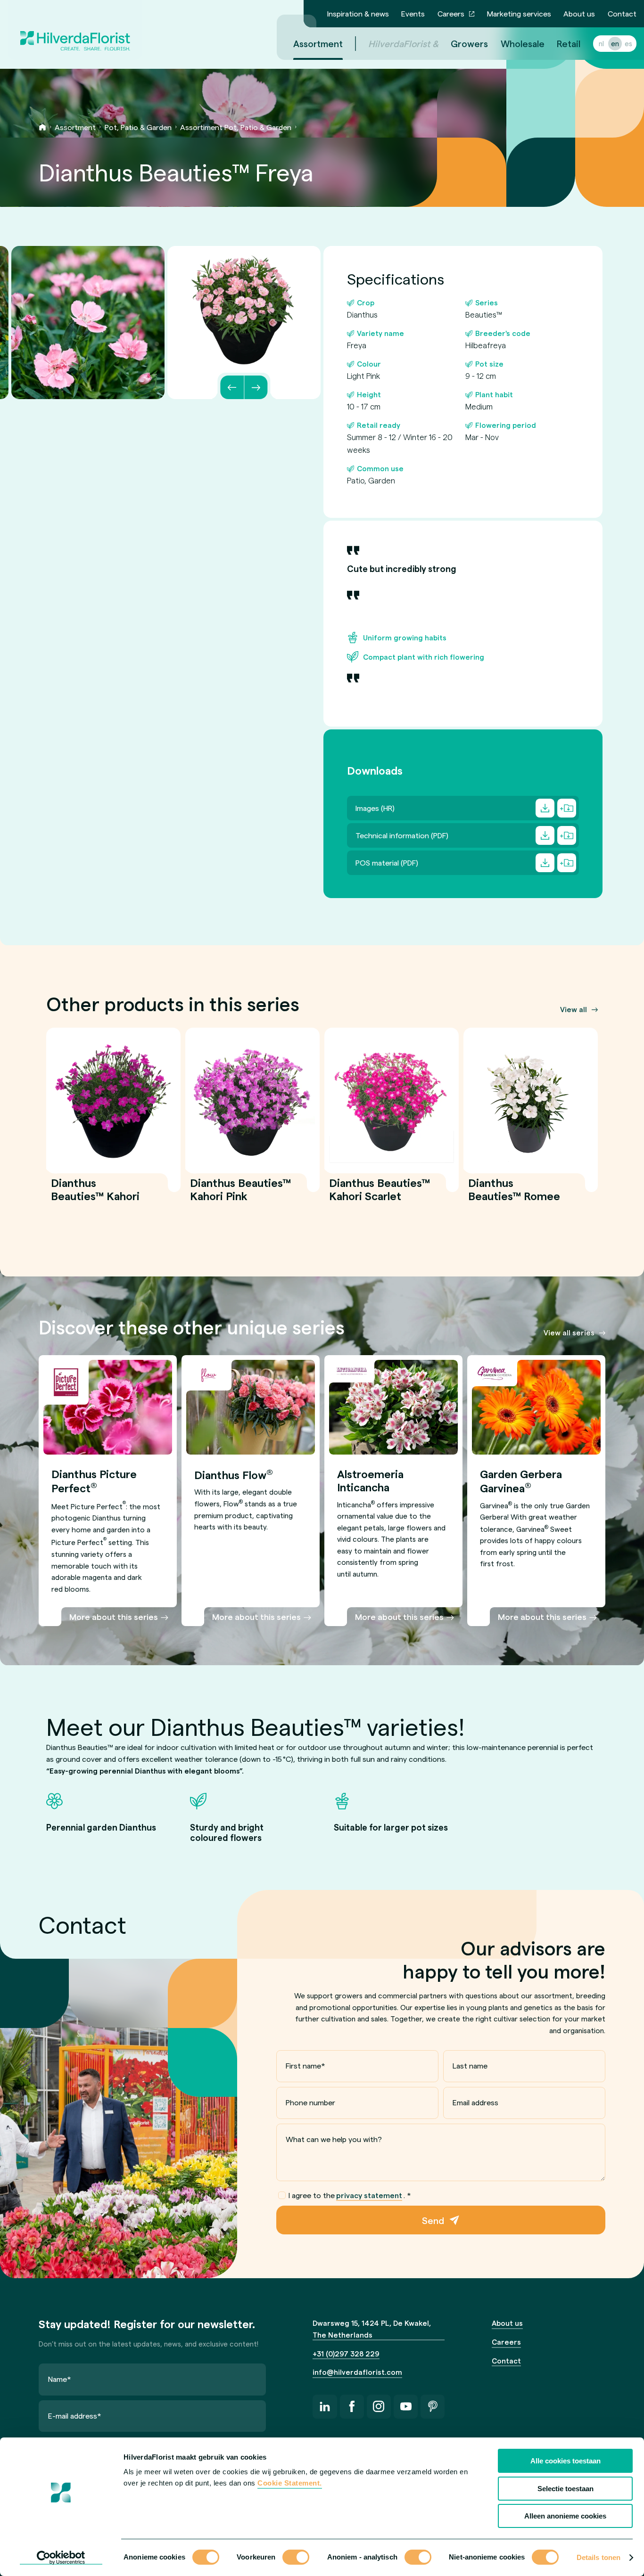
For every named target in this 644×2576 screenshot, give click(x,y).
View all (574, 1009)
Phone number (310, 2102)
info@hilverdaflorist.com (357, 2372)
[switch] (296, 2558)
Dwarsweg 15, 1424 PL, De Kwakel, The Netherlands (372, 2329)
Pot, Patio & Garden (138, 127)
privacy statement (369, 2195)
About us (579, 13)
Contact (622, 13)
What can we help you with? (334, 2139)
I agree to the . (350, 2195)
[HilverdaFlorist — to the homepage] (75, 30)
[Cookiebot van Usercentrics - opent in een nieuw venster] (61, 2558)
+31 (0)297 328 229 (346, 2354)
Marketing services (519, 13)
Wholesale (523, 43)
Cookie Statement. (290, 2483)
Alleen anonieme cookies (565, 2516)
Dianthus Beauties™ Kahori (95, 1195)
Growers (469, 43)
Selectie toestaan (566, 2489)
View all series (569, 1333)
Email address (475, 2102)
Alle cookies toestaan (566, 2461)
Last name (470, 2065)
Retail (569, 43)
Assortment (318, 43)
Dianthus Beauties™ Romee (514, 1195)
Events (413, 13)
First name (305, 2065)
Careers (451, 13)
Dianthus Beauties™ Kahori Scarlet (380, 1195)
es (628, 43)
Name (60, 2379)
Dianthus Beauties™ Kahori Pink (240, 1195)
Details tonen (599, 2557)
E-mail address (75, 2416)
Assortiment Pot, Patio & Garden (236, 127)
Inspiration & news (358, 13)
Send (433, 2220)
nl (601, 43)
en (615, 43)
